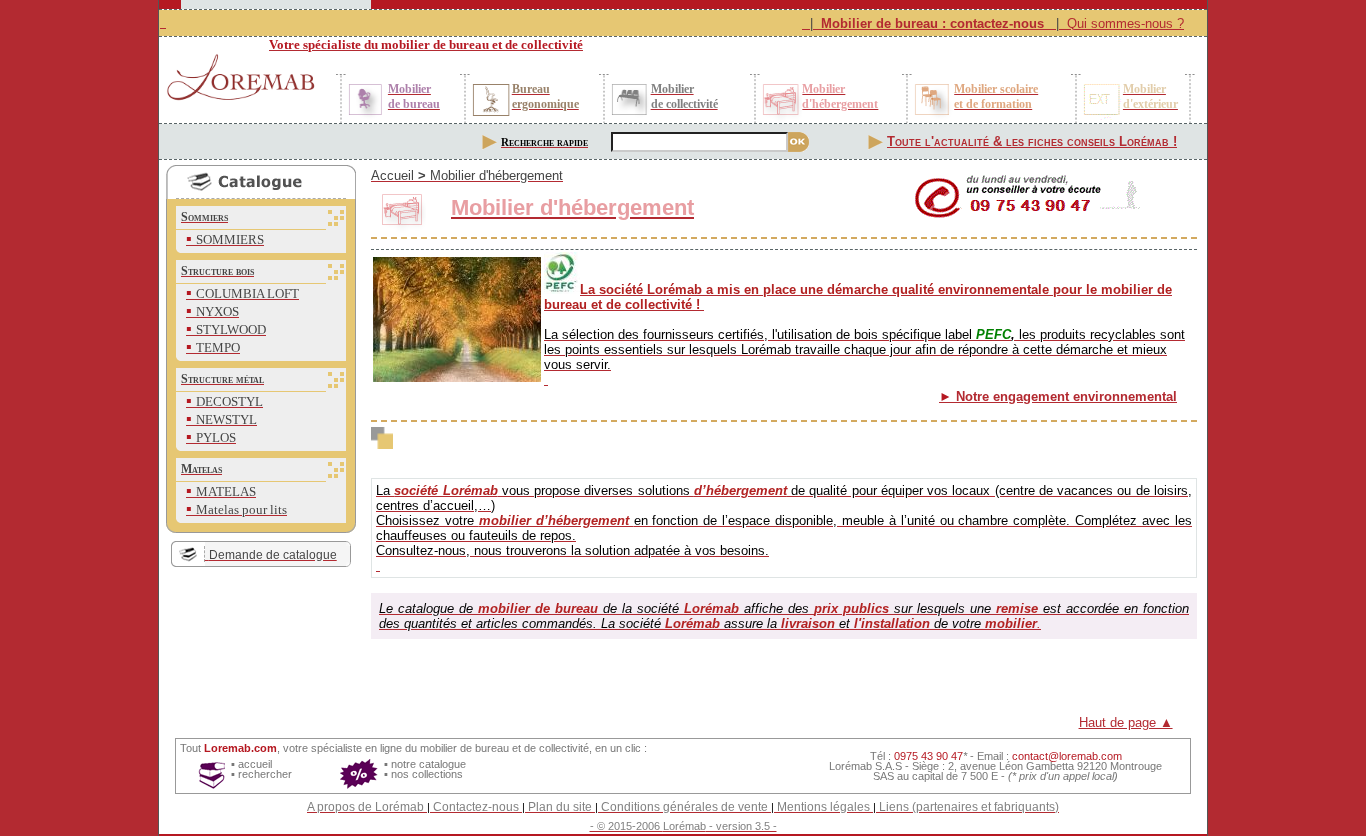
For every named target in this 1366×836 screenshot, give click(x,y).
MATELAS (226, 491)
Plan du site (560, 807)
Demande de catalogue (273, 555)
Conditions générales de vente (684, 807)
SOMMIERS (230, 239)
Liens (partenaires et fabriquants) (969, 807)
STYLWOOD (231, 329)
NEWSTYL (226, 419)
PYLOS (216, 437)
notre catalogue (428, 764)
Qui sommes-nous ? (1125, 23)
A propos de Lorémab (365, 807)
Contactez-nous (476, 807)
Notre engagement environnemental (1066, 396)
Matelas (201, 469)
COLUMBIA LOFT (247, 293)
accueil (255, 764)
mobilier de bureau (464, 748)
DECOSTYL (229, 401)
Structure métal (222, 379)
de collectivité (556, 748)
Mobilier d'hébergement (496, 175)
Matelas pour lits (241, 509)
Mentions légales (823, 807)
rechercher (265, 774)
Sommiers (204, 217)
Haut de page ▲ (1126, 722)
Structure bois (217, 271)
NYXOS (217, 311)
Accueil (392, 175)
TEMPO (218, 347)
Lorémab (684, 826)
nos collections (427, 774)
